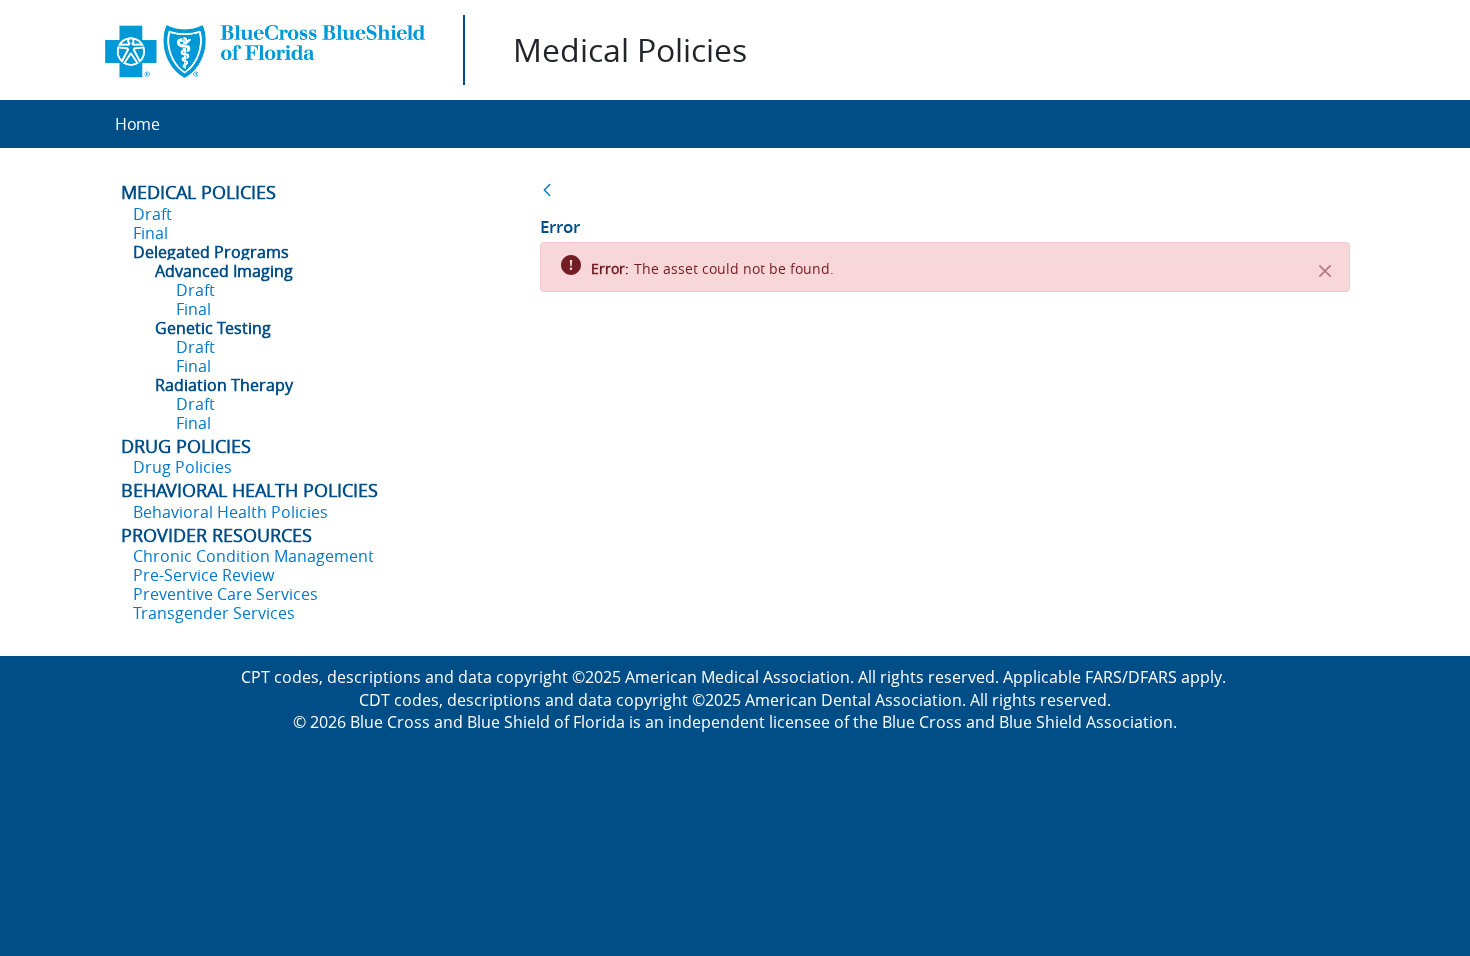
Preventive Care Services (225, 594)
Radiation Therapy (224, 385)
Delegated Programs (211, 252)
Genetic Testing (213, 328)
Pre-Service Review (203, 575)
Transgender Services (214, 613)
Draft (152, 214)
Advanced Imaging (224, 271)
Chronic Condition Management (253, 556)
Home (137, 124)
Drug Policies (182, 467)
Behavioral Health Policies (230, 512)
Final (150, 233)
